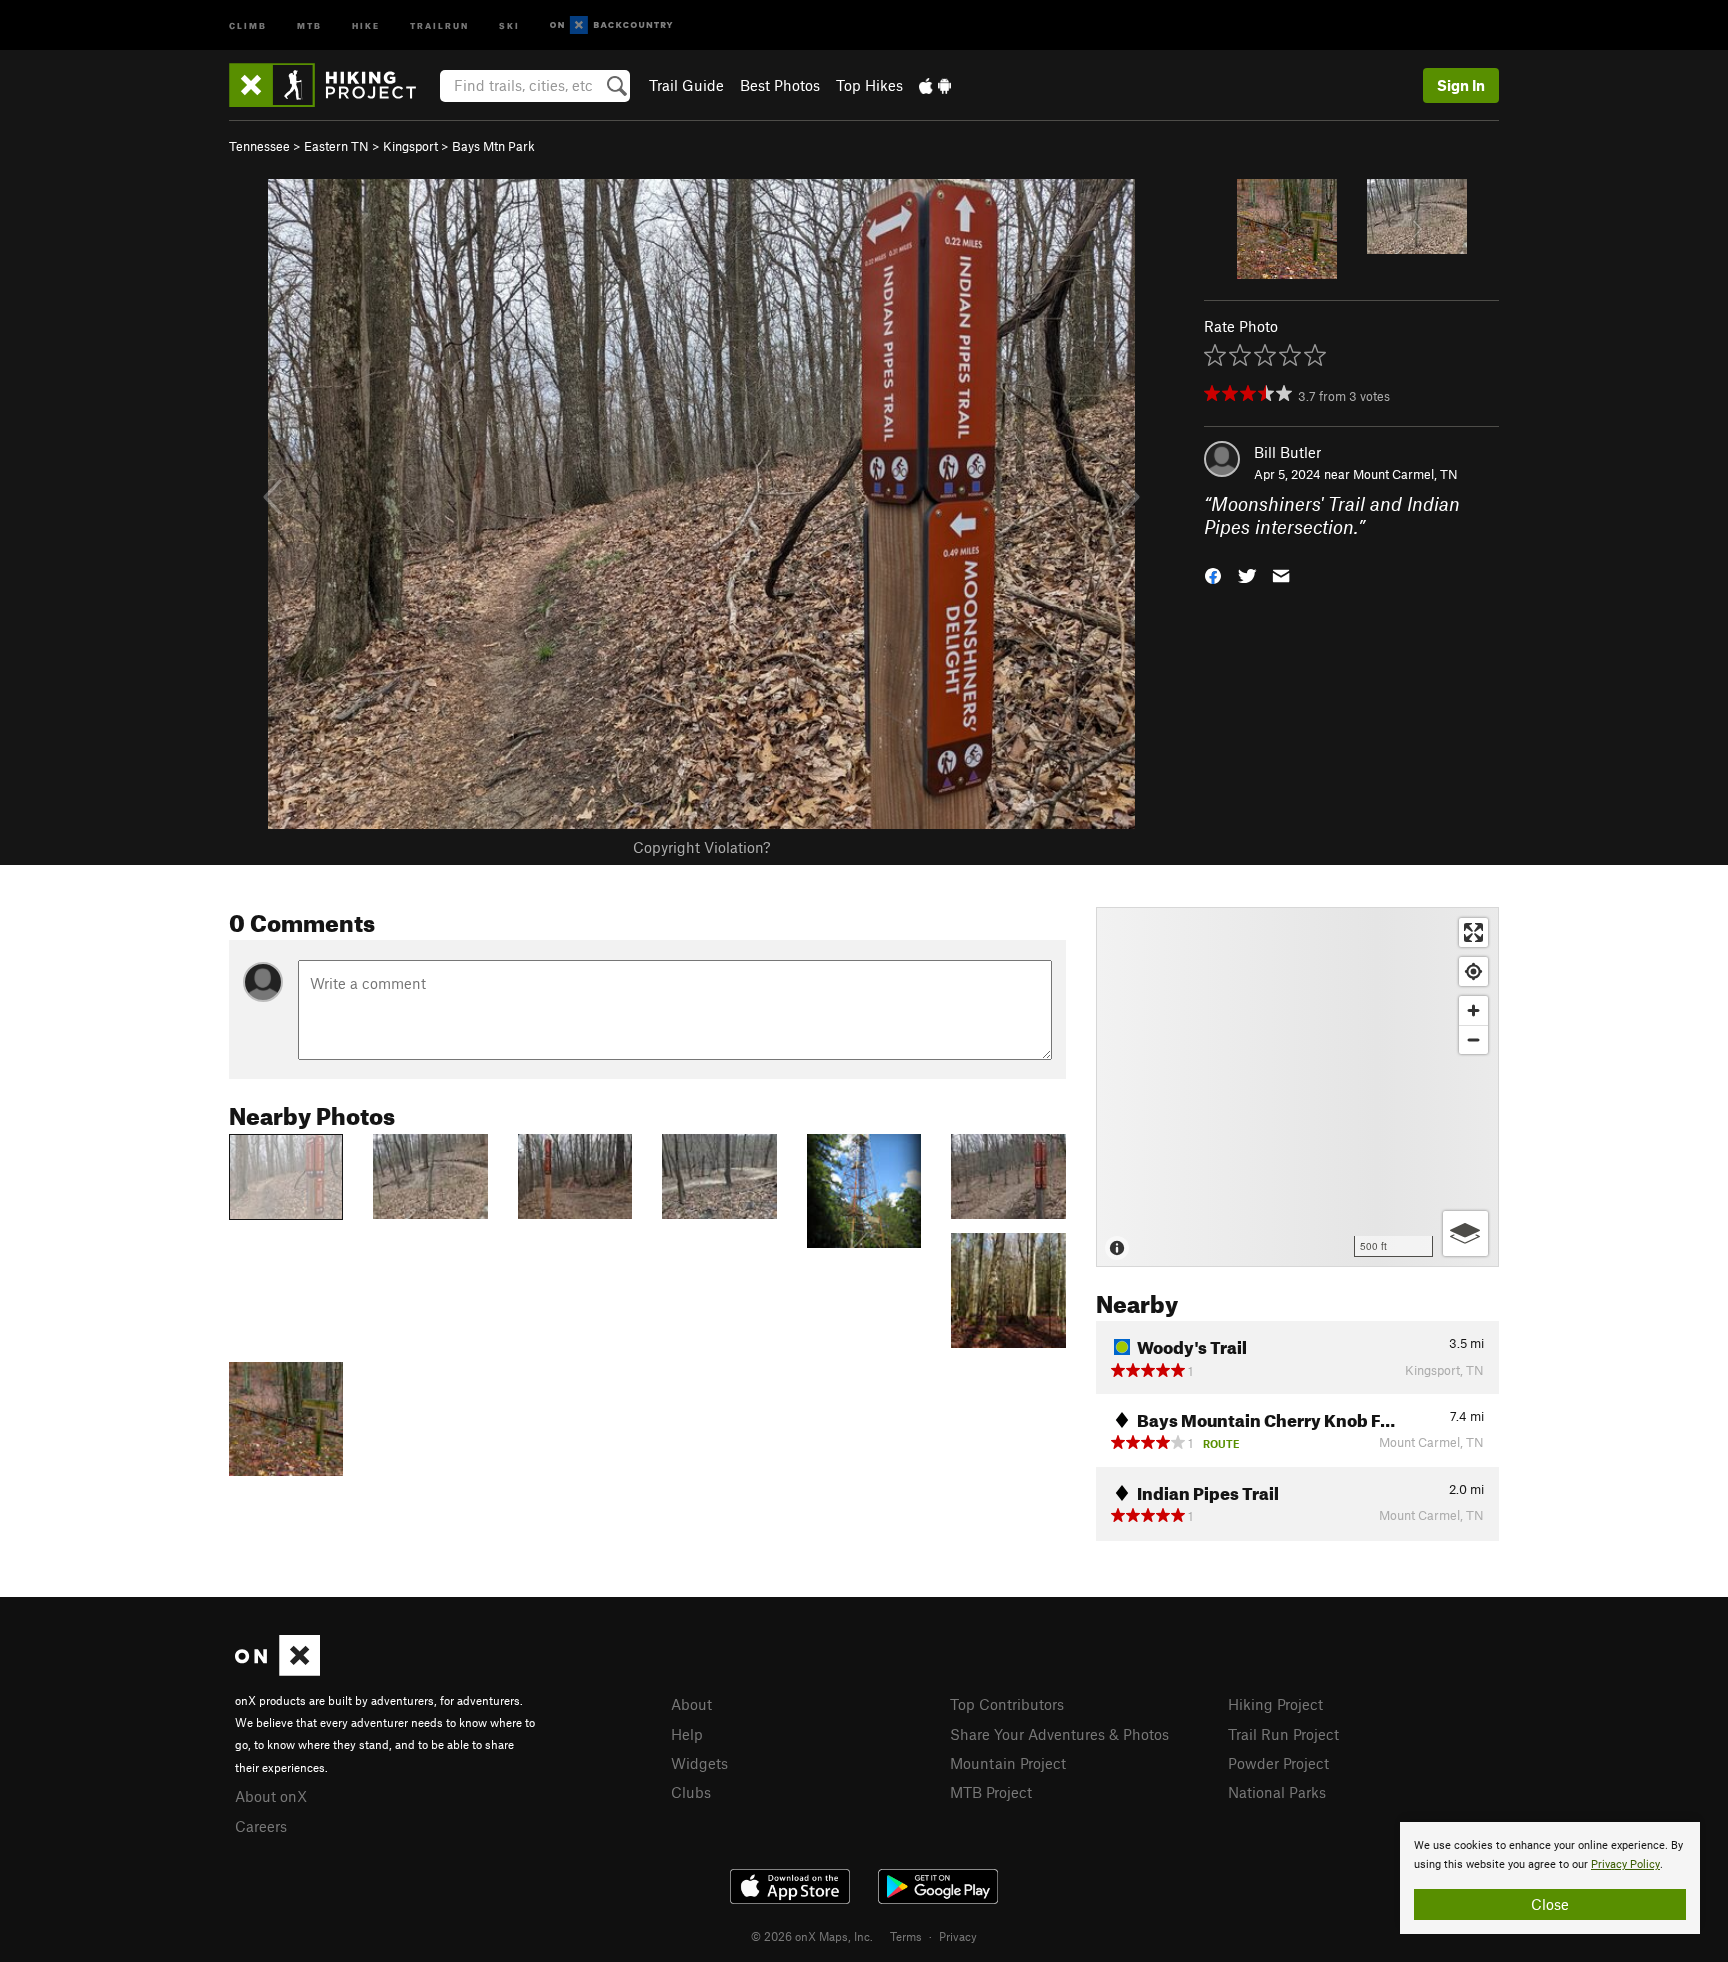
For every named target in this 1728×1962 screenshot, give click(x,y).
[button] (1213, 573)
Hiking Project (1275, 1704)
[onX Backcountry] (611, 25)
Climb (248, 24)
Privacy (958, 1936)
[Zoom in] (1473, 1010)
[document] (1550, 1878)
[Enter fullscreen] (1473, 932)
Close (1550, 1904)
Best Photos (780, 85)
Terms (906, 1936)
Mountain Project (1008, 1763)
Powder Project (1278, 1763)
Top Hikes (869, 85)
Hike (366, 24)
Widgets (699, 1763)
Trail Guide (686, 85)
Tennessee (259, 146)
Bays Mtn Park (493, 146)
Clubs (691, 1792)
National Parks (1277, 1792)
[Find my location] (1473, 971)
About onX (271, 1796)
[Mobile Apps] (935, 85)
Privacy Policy (1625, 1864)
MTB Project (991, 1792)
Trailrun (439, 24)
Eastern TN (336, 146)
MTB (309, 24)
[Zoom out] (1473, 1039)
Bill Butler (1287, 452)
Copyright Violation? (701, 847)
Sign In (1461, 85)
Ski (509, 24)
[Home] (332, 85)
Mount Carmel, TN (1405, 474)
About (691, 1704)
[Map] (1297, 1087)
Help (687, 1734)
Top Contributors (1007, 1704)
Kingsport (410, 146)
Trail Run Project (1283, 1734)
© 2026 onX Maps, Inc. (812, 1936)
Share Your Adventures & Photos (1059, 1734)
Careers (261, 1826)
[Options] (1465, 1233)
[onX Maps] (277, 1670)
